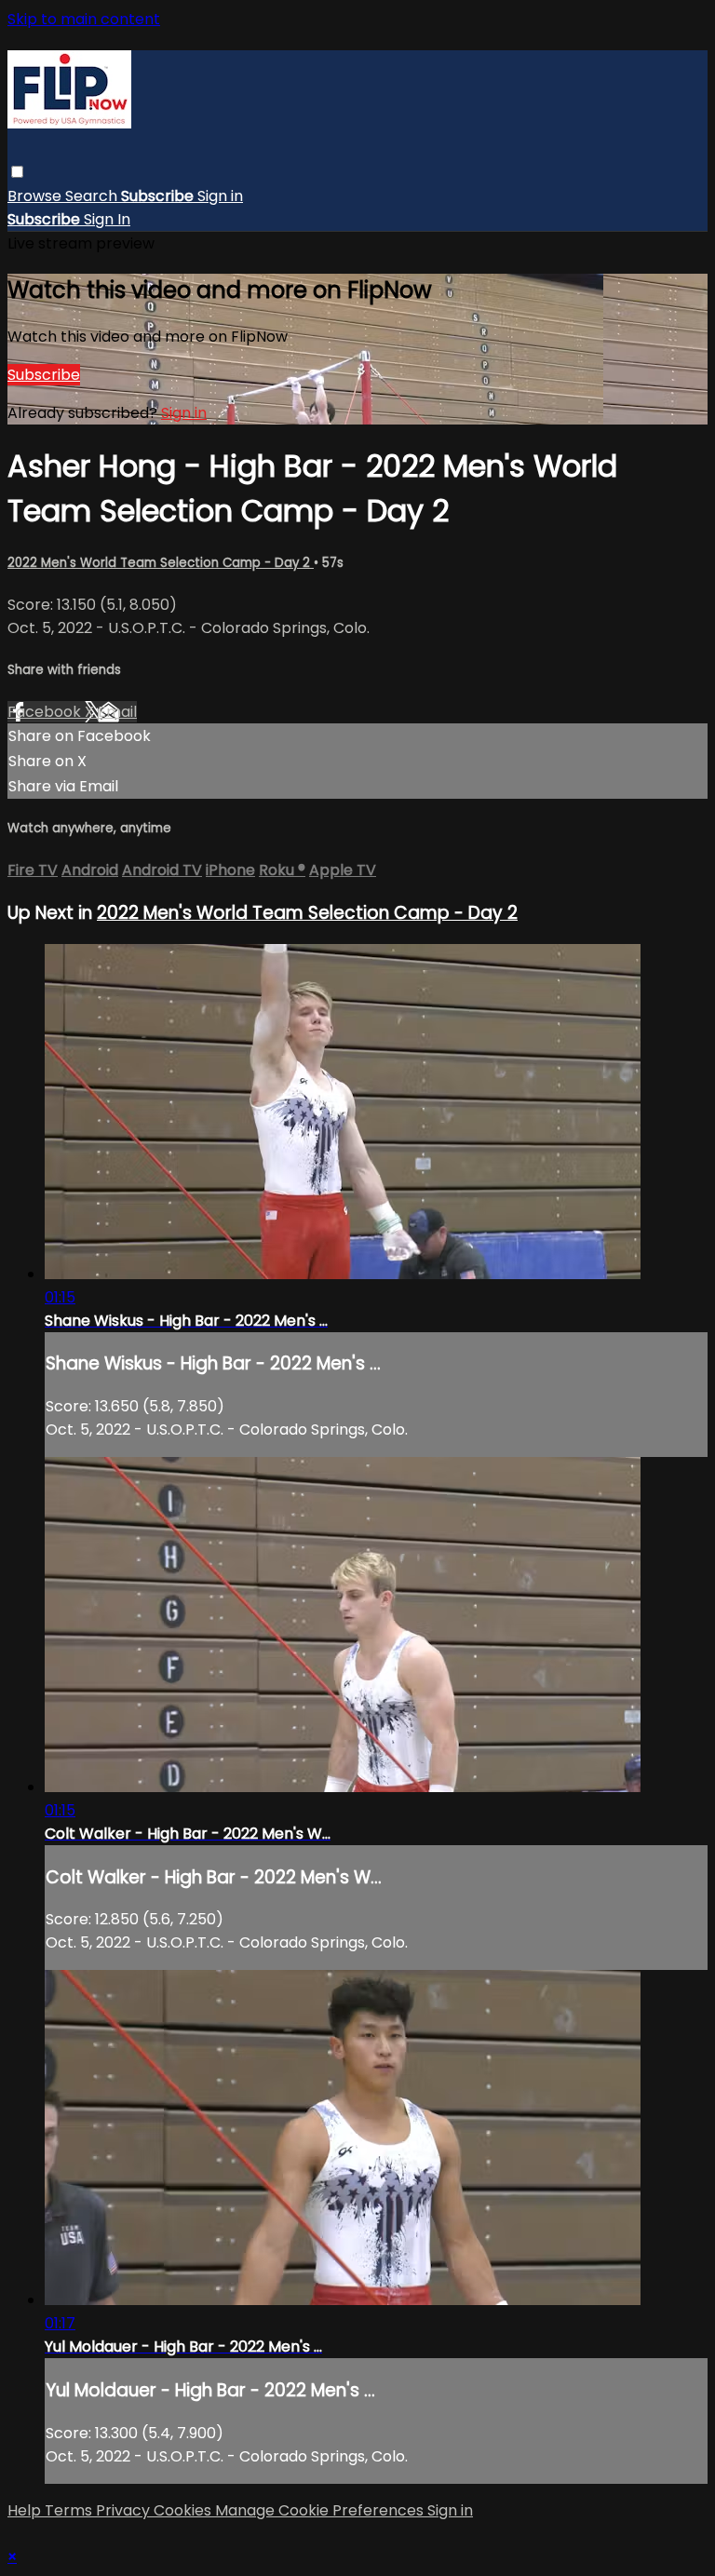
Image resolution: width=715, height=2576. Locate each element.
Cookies (184, 2510)
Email (117, 712)
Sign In (107, 219)
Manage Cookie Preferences (321, 2510)
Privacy (125, 2510)
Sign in (220, 196)
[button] (17, 172)
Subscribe (44, 375)
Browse (36, 196)
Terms (70, 2510)
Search (93, 196)
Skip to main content (84, 19)
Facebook (46, 712)
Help (26, 2510)
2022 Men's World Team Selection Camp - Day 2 (161, 563)
